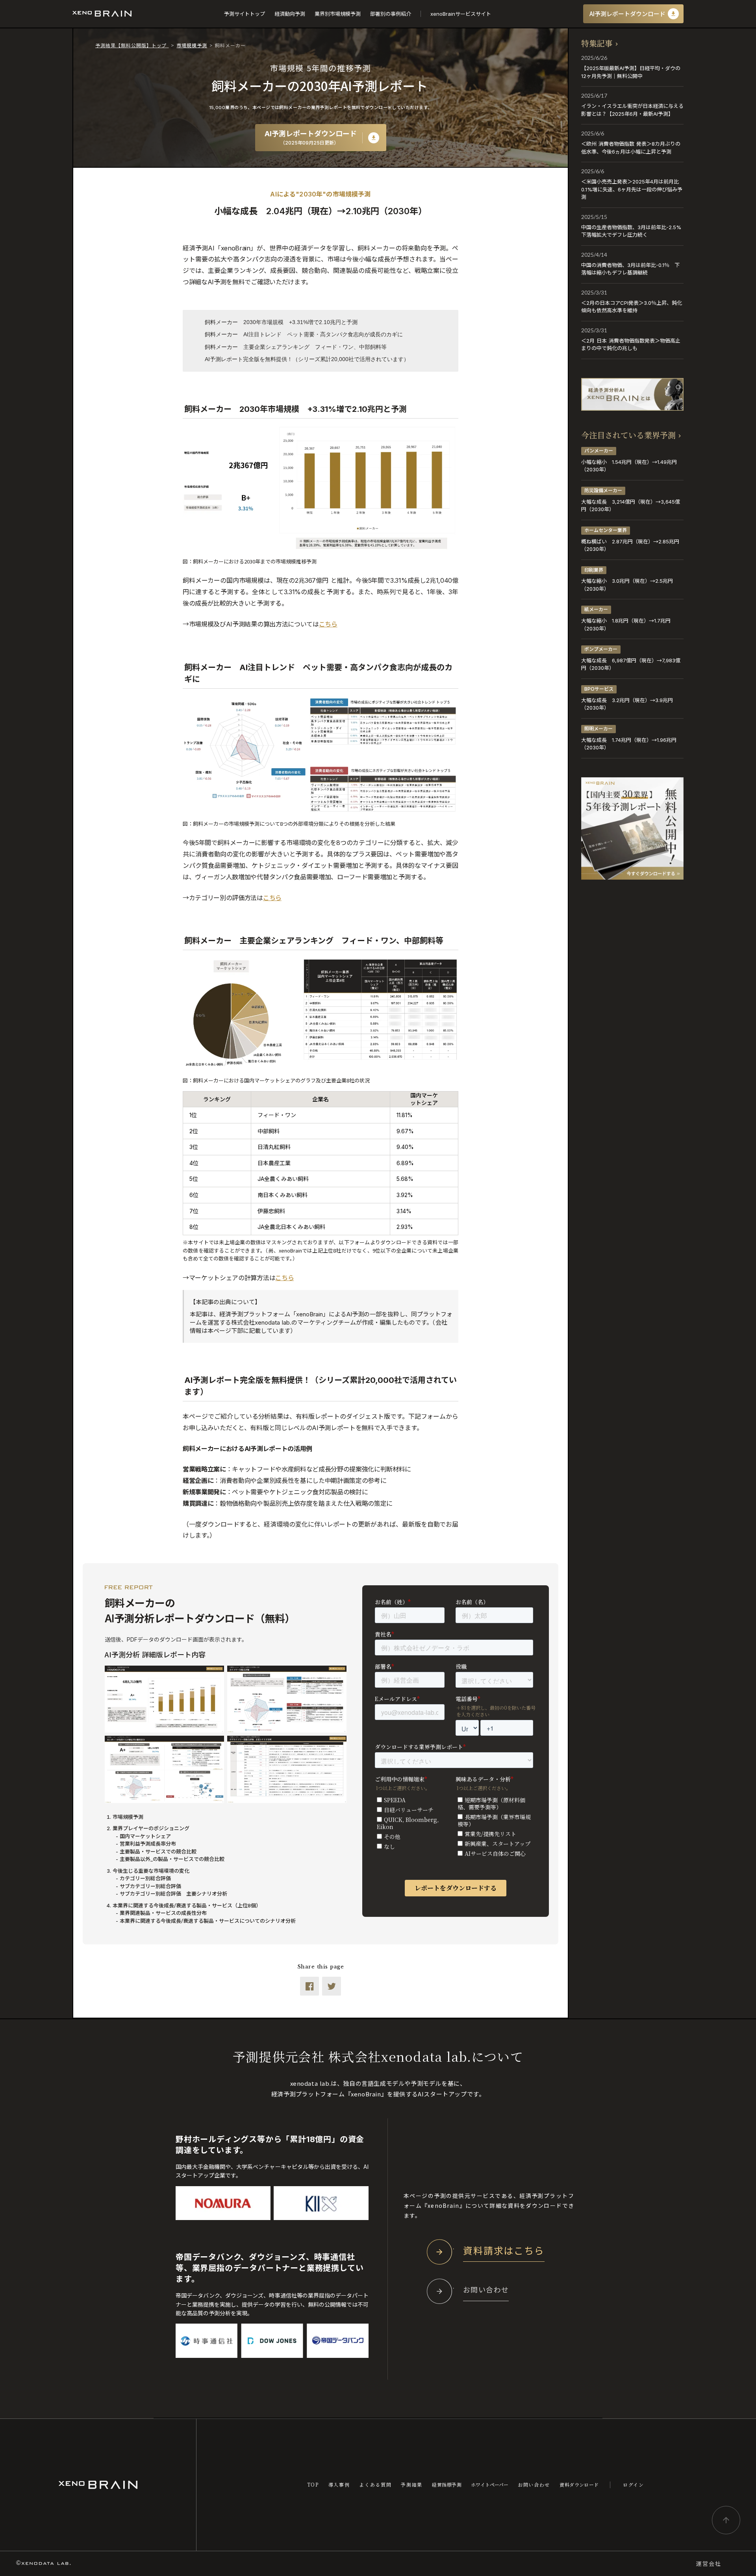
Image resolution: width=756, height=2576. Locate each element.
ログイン (634, 2485)
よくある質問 (375, 2485)
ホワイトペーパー (490, 2485)
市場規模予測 (192, 45)
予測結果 (412, 2485)
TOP (313, 2485)
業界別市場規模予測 (338, 14)
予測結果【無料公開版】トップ (132, 45)
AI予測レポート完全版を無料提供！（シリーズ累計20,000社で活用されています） (307, 359)
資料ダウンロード (579, 2485)
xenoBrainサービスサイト (461, 14)
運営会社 (709, 2564)
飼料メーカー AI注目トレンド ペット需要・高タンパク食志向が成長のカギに (304, 334)
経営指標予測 (447, 2485)
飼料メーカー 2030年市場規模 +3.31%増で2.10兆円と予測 (281, 322)
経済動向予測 (290, 14)
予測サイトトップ (245, 14)
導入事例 (339, 2485)
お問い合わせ (534, 2485)
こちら (328, 624)
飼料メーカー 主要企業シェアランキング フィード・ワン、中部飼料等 (296, 347)
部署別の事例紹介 (391, 14)
